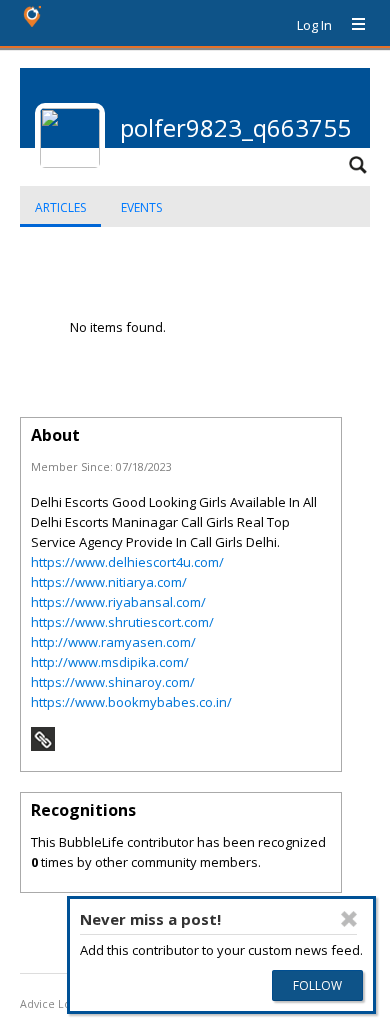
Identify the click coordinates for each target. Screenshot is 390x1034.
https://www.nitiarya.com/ (109, 582)
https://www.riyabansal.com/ (118, 602)
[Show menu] (351, 25)
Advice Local (53, 1004)
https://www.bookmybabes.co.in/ (131, 702)
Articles (60, 207)
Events (141, 207)
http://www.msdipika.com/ (110, 662)
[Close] (349, 919)
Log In (314, 25)
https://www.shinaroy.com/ (113, 682)
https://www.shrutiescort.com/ (122, 622)
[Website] (43, 746)
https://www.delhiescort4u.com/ (127, 562)
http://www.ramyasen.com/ (113, 642)
